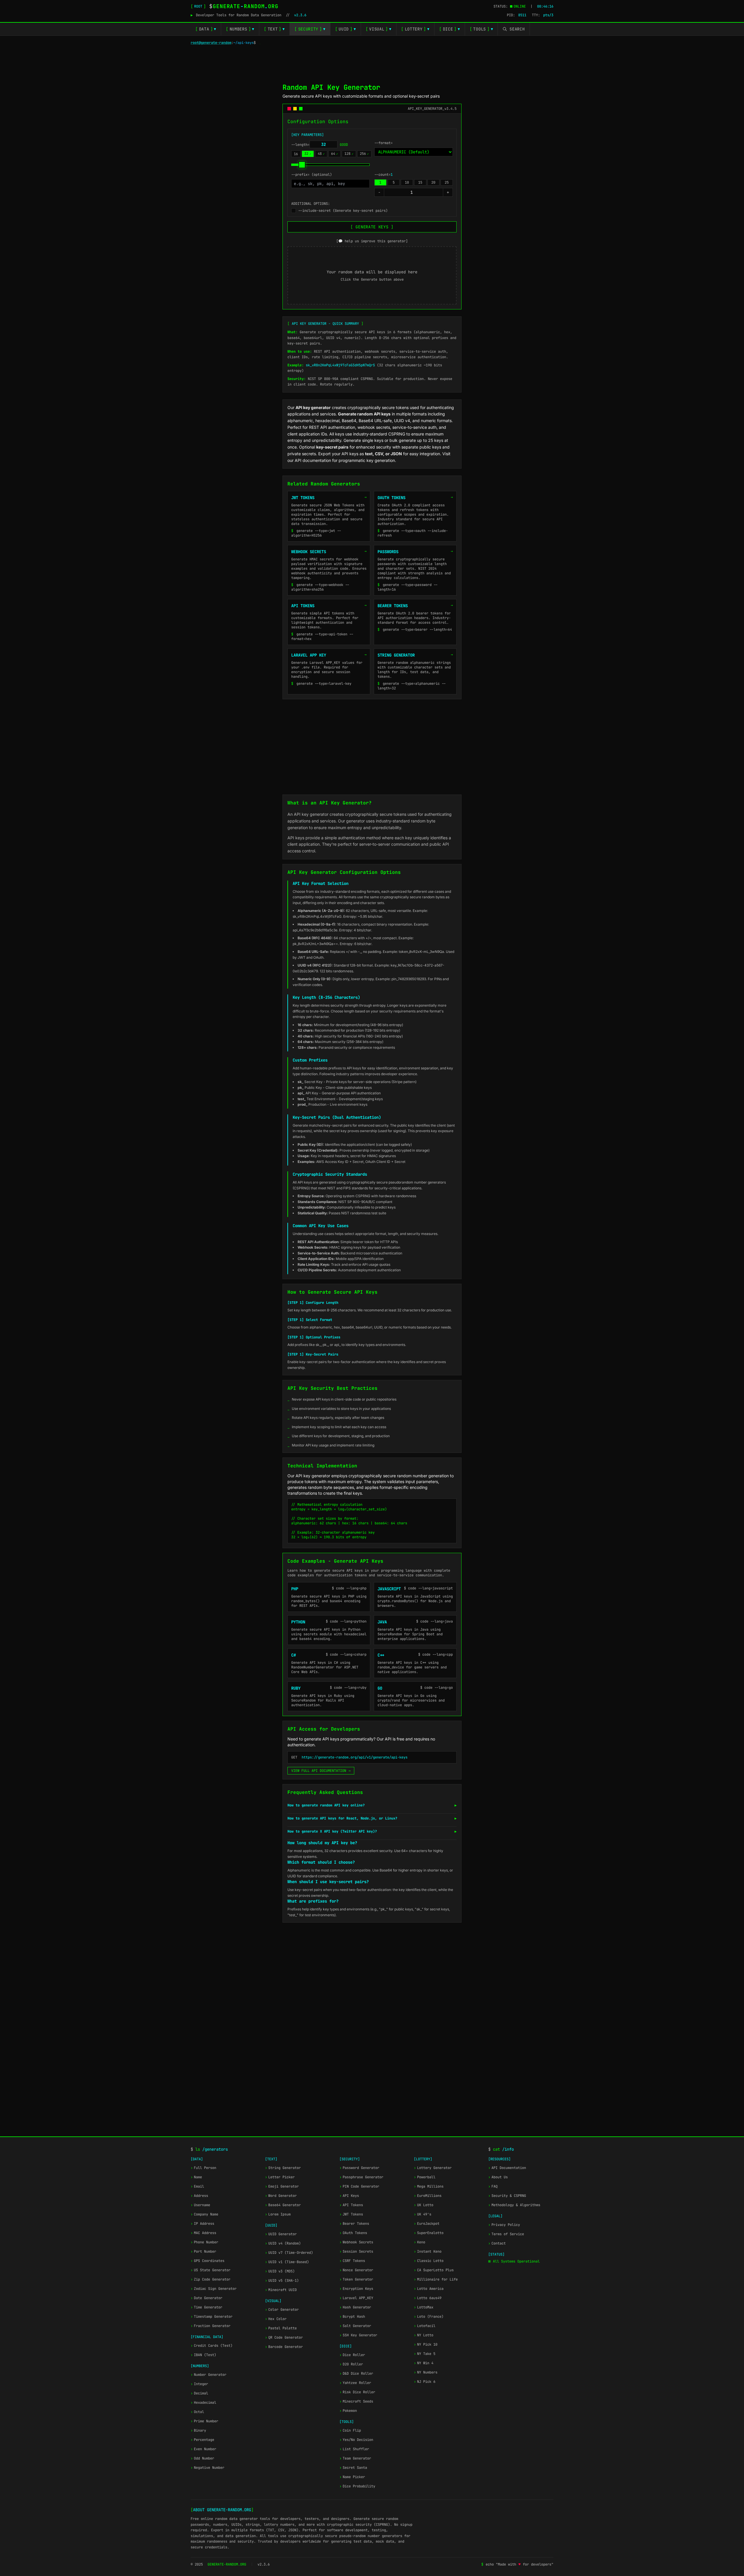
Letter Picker (280, 2177)
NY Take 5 (425, 2354)
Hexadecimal (203, 2403)
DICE (450, 29)
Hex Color (276, 2319)
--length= (320, 145)
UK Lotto (424, 2205)
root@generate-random (211, 43)
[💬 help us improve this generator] (372, 241)
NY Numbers (426, 2372)
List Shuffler (354, 2449)
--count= (383, 175)
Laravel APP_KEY (356, 2298)
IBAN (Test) (203, 2355)
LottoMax (424, 2307)
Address (199, 2196)
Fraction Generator (211, 2326)
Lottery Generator (433, 2168)
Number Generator (209, 2375)
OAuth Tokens (353, 2233)
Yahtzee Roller (355, 2383)
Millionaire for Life (436, 2279)
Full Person (203, 2168)
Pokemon (348, 2411)
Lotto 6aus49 (428, 2298)
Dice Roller (352, 2355)
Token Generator (356, 2279)
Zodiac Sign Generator (214, 2289)
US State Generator (211, 2270)
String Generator (283, 2168)
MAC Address (203, 2233)
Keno (420, 2242)
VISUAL (379, 29)
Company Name (204, 2214)
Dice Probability (357, 2486)
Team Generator (355, 2458)
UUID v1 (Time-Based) (287, 2262)
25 (447, 182)
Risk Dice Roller (357, 2392)
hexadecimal (327, 421)
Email (197, 2186)
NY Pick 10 (426, 2344)
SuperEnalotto (429, 2233)
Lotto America (429, 2289)
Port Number (203, 2251)
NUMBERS (240, 29)
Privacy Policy (504, 2225)
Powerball (425, 2177)
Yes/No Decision (356, 2440)
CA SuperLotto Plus (434, 2270)
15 (420, 182)
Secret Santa (353, 2468)
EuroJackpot (427, 2224)
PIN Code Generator (359, 2186)
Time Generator (206, 2307)
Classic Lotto (429, 2261)
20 (433, 182)
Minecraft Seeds (356, 2401)
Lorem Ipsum (278, 2214)
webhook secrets (374, 427)
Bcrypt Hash (352, 2317)
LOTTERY (415, 29)
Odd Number (202, 2458)
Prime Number (204, 2421)
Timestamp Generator (212, 2317)
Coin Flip (350, 2430)
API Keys (349, 2196)
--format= (383, 143)
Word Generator (281, 2196)
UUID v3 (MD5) (280, 2271)
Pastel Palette (281, 2328)
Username (200, 2205)
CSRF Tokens (352, 2261)
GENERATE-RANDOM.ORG (227, 2564)
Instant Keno (428, 2251)
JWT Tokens (351, 2214)
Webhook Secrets (356, 2242)
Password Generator (359, 2168)
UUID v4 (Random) (283, 2243)
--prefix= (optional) (312, 175)
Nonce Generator (356, 2270)
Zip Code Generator (211, 2279)
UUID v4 (402, 421)
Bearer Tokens (354, 2224)
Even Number (203, 2449)
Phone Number (204, 2242)
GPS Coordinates (208, 2261)
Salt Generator (355, 2326)
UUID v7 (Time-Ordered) (289, 2253)
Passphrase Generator (361, 2177)
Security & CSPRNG (507, 2196)
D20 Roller (351, 2364)
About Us (498, 2177)
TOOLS (481, 29)
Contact (497, 2243)
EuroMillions (428, 2196)
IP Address (202, 2224)
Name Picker (352, 2477)
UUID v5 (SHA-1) (282, 2281)
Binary (198, 2430)
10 (407, 182)
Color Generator (282, 2310)
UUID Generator (281, 2234)
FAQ (493, 2186)
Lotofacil (425, 2326)
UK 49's (423, 2214)
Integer (199, 2384)
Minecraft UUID (281, 2290)
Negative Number (208, 2468)
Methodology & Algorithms (514, 2205)
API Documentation (507, 2168)
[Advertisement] (372, 63)
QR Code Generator (284, 2337)
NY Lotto (424, 2335)
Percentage (202, 2440)
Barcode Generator (284, 2347)
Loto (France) (429, 2317)
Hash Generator (355, 2307)
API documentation (313, 460)
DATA (206, 29)
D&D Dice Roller (356, 2374)
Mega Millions (429, 2186)
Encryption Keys (356, 2289)
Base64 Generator (283, 2205)
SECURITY (310, 29)
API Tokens (351, 2205)
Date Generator (206, 2298)
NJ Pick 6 (425, 2382)
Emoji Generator (282, 2186)
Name (196, 2177)
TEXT (274, 29)
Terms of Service (506, 2234)
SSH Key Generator (358, 2335)
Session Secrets (356, 2251)
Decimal (199, 2393)
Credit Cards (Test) (212, 2346)
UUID (346, 29)
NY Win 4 (424, 2363)
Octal (197, 2412)
